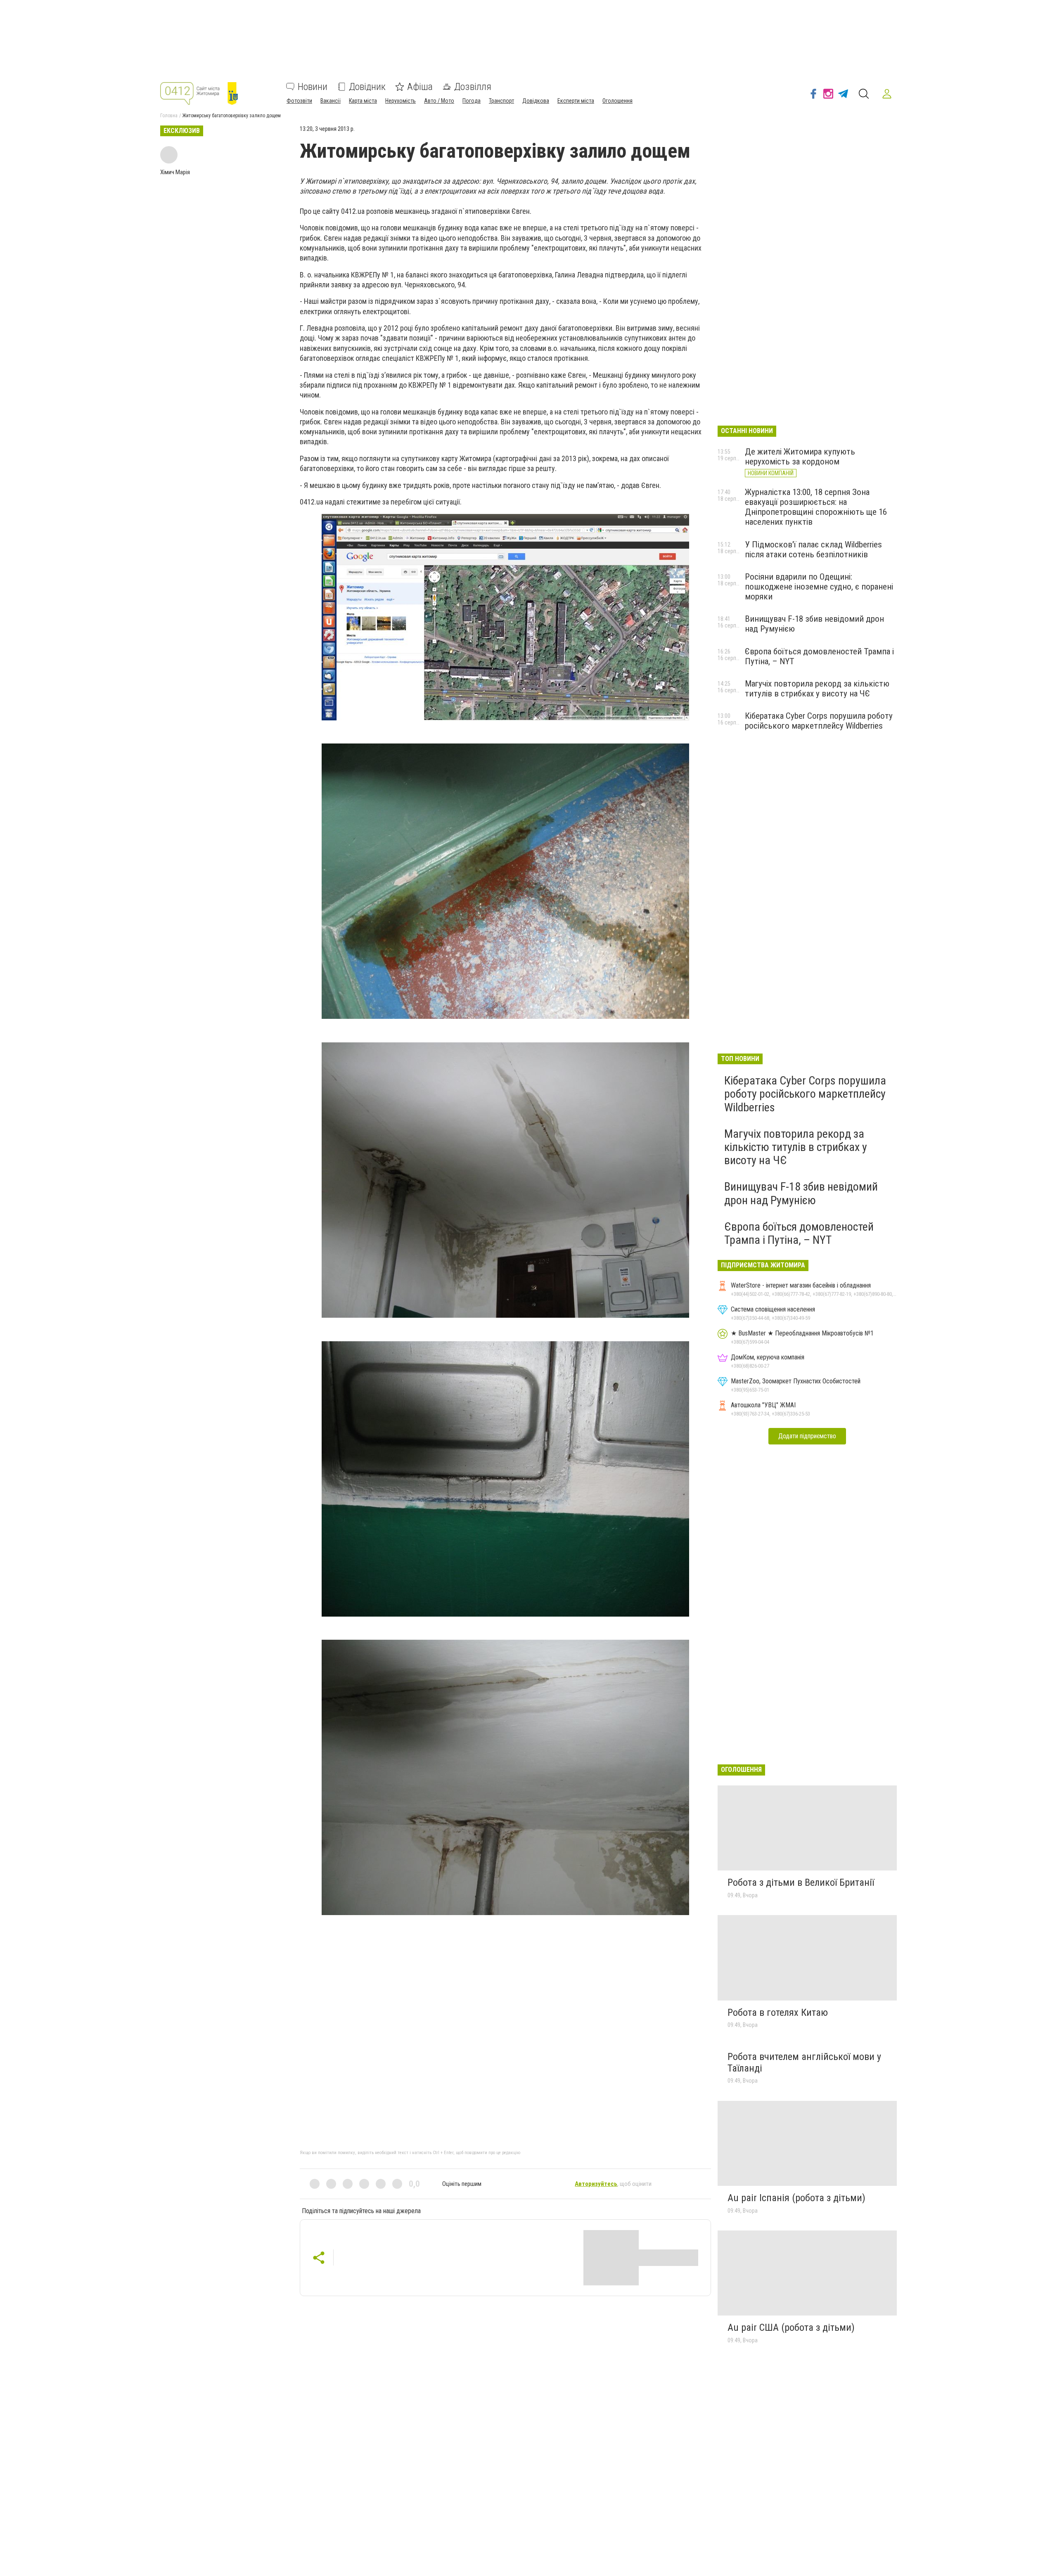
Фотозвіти (299, 101)
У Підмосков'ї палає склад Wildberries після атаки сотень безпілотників (813, 549)
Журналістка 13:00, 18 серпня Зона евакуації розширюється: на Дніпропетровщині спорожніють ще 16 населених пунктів (816, 507)
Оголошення (617, 101)
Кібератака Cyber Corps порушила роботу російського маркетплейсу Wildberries (819, 721)
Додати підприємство (807, 1436)
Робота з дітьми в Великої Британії (801, 1882)
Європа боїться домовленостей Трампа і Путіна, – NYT (799, 1233)
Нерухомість (401, 101)
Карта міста (363, 101)
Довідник (367, 87)
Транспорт (501, 101)
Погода (472, 101)
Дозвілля (473, 87)
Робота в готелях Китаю (778, 2012)
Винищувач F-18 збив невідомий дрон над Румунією (801, 1193)
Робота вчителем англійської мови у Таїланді (804, 2062)
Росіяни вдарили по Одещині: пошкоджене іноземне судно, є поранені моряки (819, 587)
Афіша (420, 87)
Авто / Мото (439, 101)
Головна (169, 116)
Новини (313, 87)
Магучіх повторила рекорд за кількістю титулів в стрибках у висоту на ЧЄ (817, 689)
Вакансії (331, 101)
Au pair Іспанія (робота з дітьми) (796, 2198)
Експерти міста (576, 101)
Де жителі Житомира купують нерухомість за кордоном (800, 457)
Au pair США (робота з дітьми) (791, 2327)
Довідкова (536, 101)
